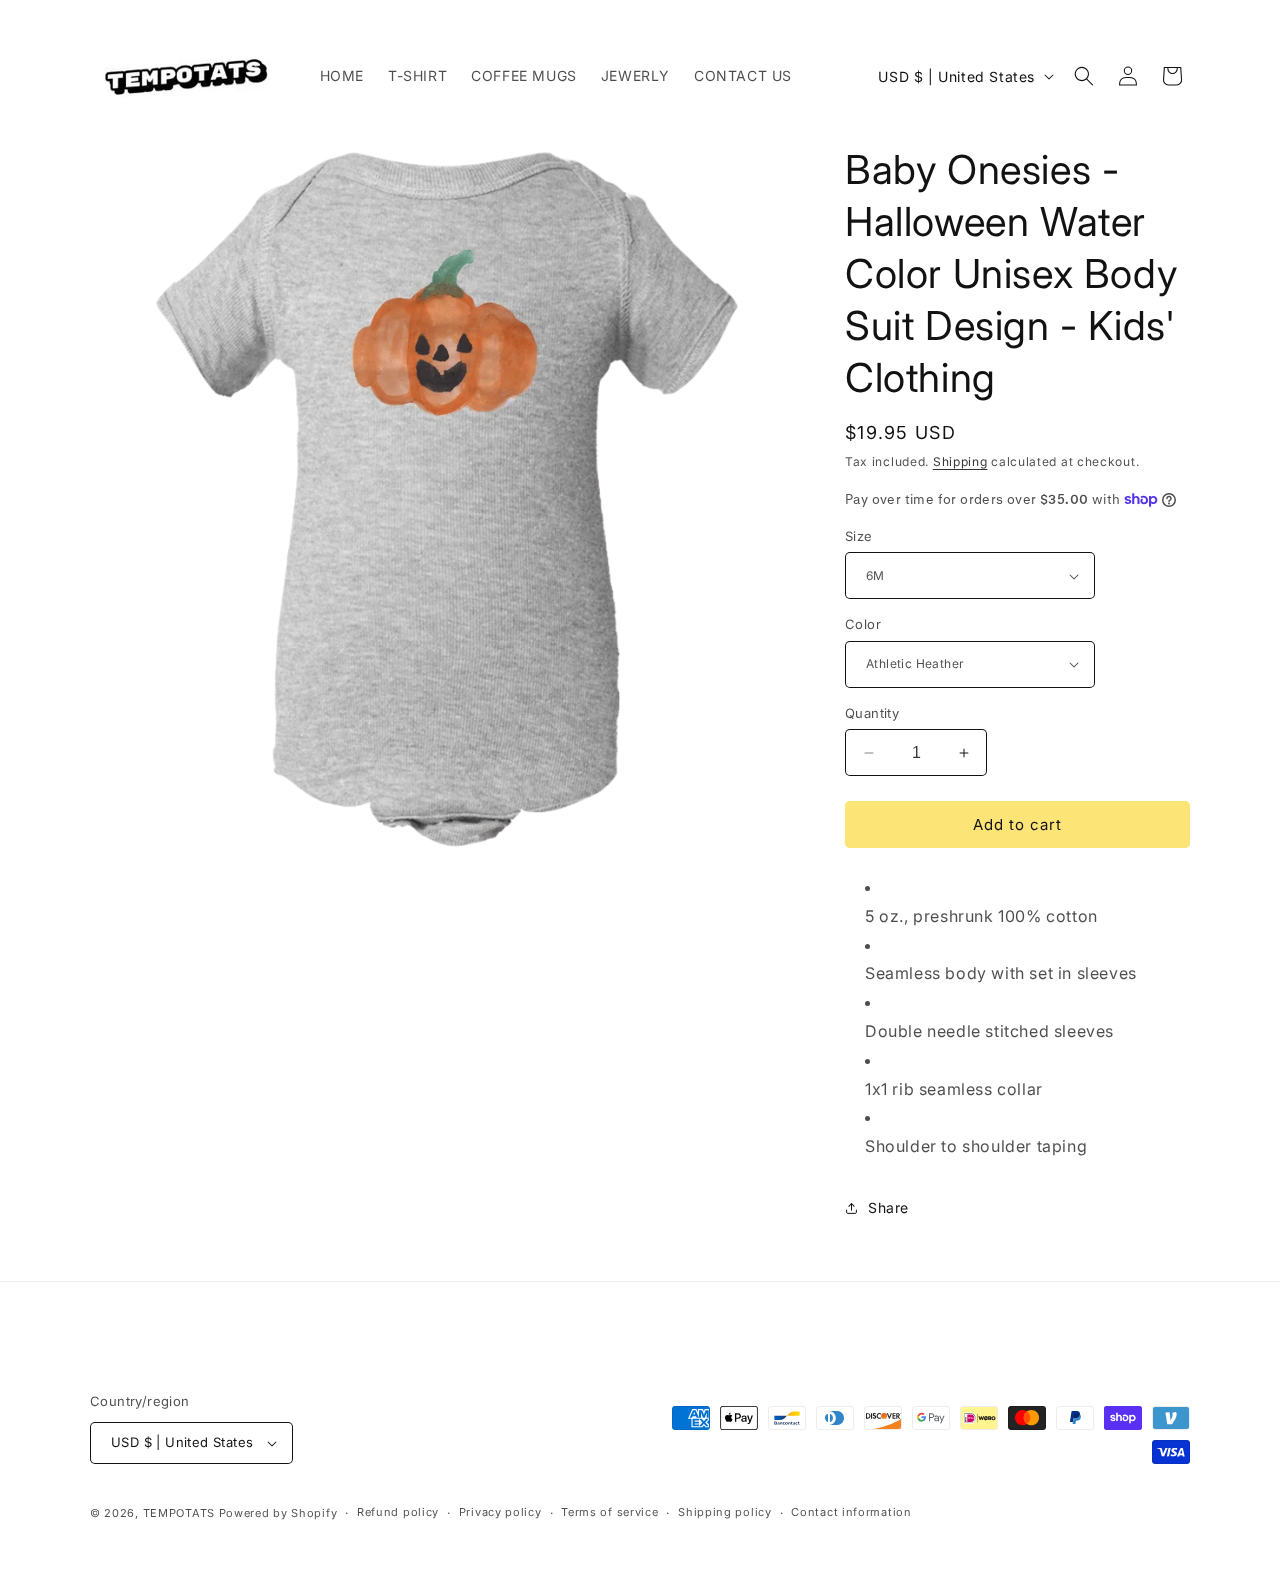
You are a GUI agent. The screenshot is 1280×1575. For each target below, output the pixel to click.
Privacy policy (500, 1512)
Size (859, 536)
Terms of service (609, 1512)
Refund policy (398, 1512)
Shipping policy (725, 1512)
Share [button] (888, 1207)
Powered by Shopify (278, 1513)
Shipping (960, 461)
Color (863, 624)
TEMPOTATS (181, 1513)
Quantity (872, 713)
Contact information (851, 1512)
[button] (1084, 76)
